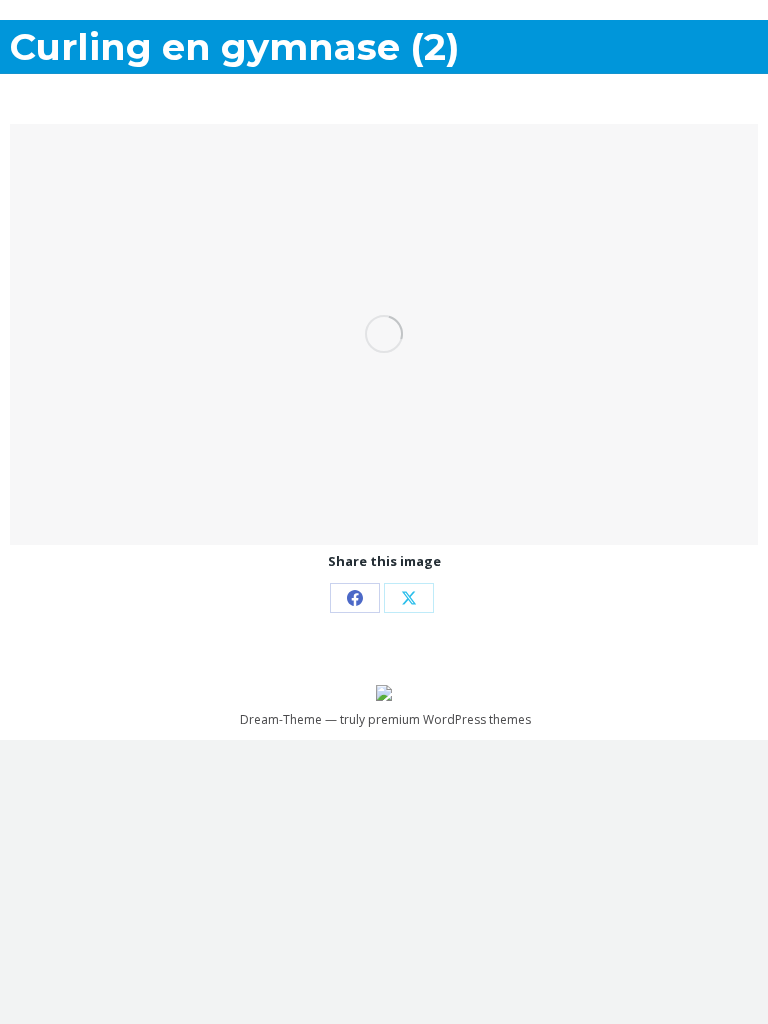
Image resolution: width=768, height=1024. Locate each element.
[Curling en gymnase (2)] (384, 334)
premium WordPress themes (449, 719)
